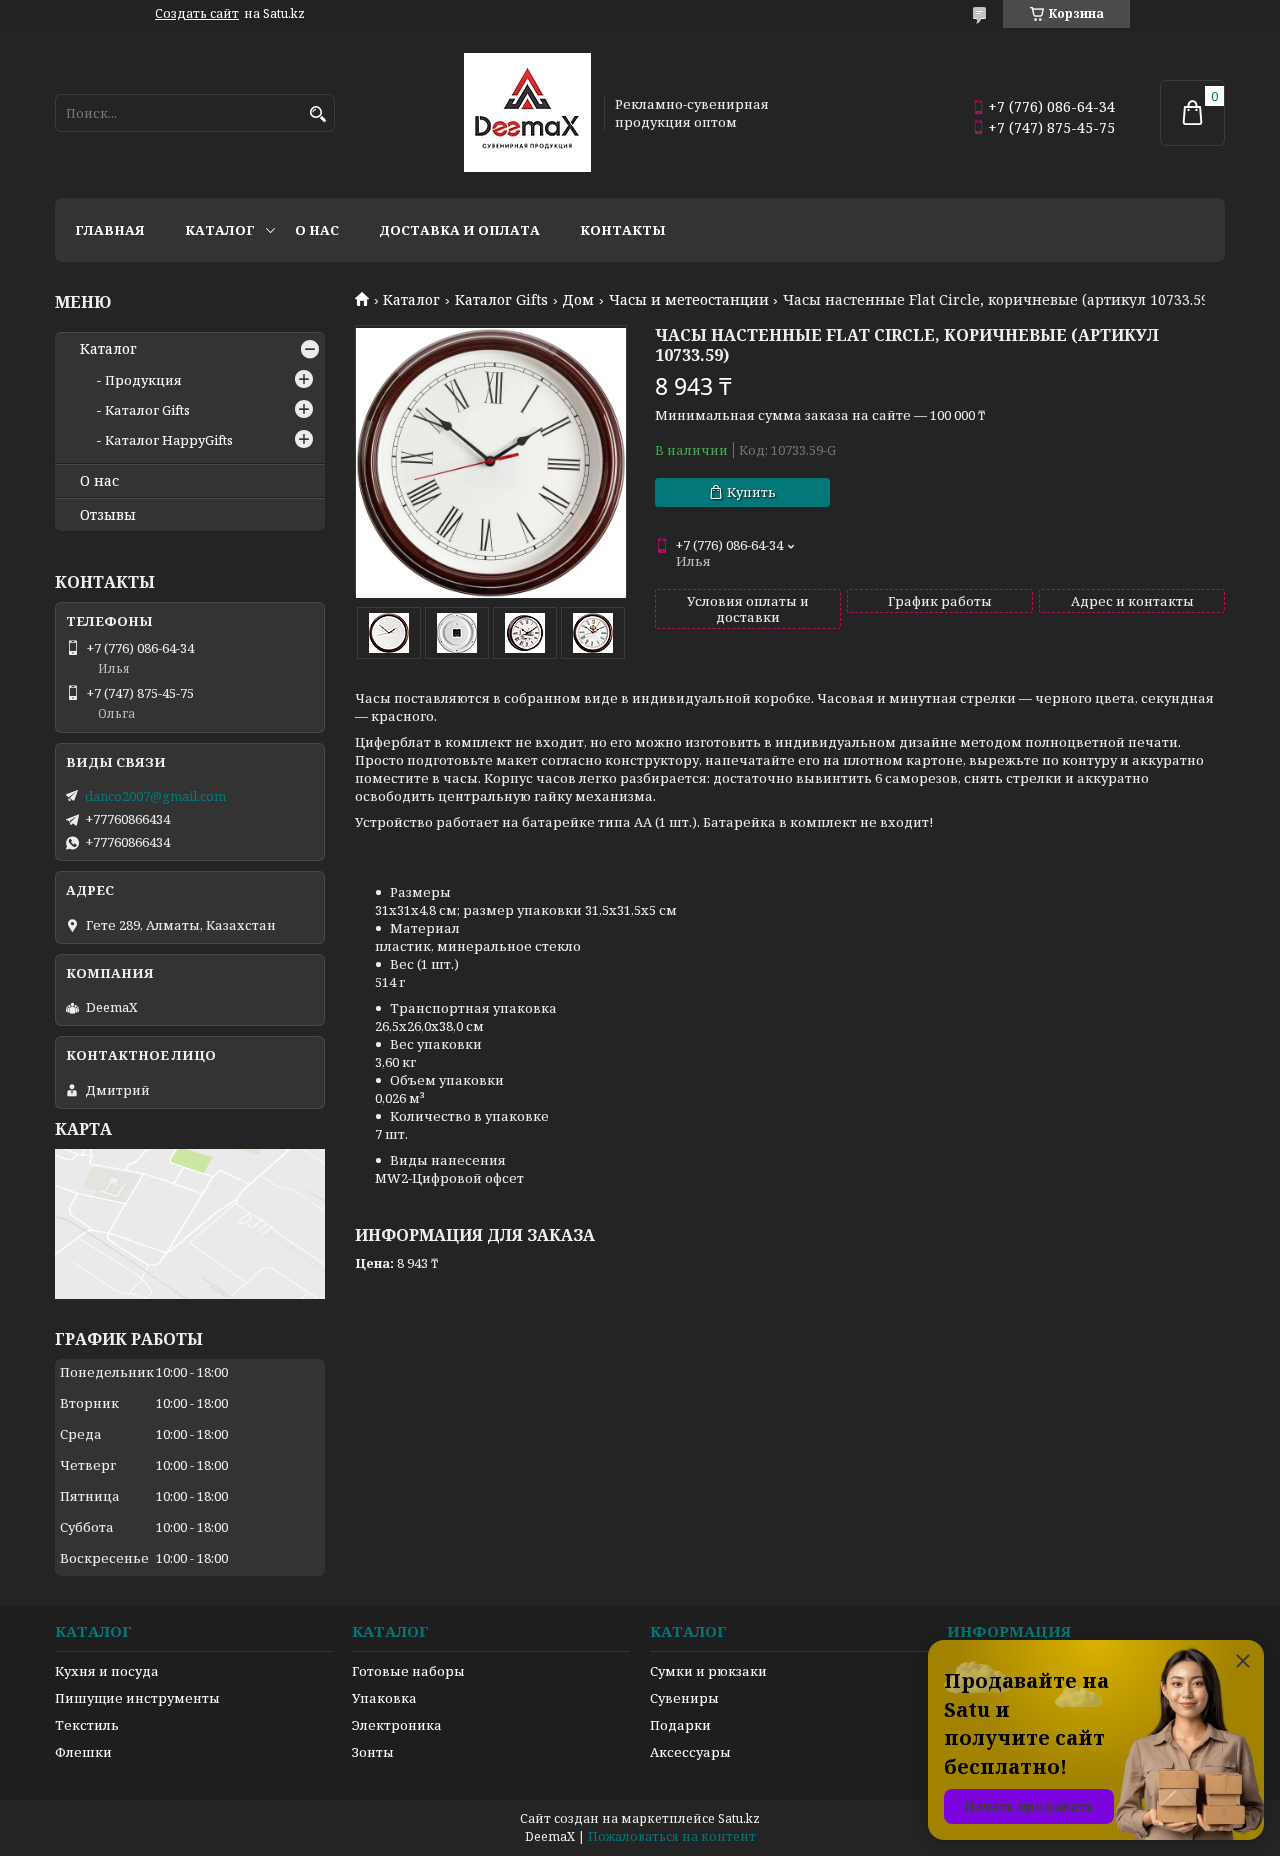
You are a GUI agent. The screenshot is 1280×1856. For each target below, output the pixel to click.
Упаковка (384, 1698)
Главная (110, 230)
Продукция (143, 380)
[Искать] (317, 114)
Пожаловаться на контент (672, 1836)
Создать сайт (197, 14)
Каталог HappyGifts (169, 440)
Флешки (83, 1752)
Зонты (373, 1752)
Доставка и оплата (459, 230)
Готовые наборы (408, 1671)
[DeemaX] (527, 113)
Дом (578, 300)
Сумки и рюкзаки (708, 1671)
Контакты (623, 230)
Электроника (397, 1725)
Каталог (220, 230)
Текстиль (87, 1725)
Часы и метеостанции (689, 300)
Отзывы (108, 515)
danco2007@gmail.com (155, 796)
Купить (751, 492)
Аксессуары (690, 1752)
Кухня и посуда (107, 1671)
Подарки (680, 1725)
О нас (317, 230)
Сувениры (684, 1698)
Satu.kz (739, 1818)
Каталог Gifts (501, 300)
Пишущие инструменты (137, 1698)
